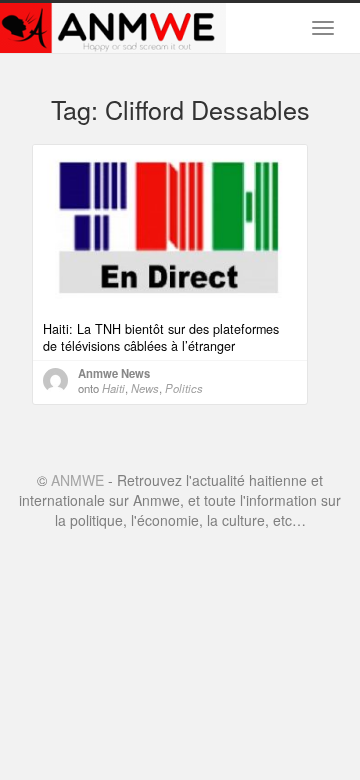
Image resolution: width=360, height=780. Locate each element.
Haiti (113, 388)
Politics (184, 388)
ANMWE (77, 480)
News (145, 388)
